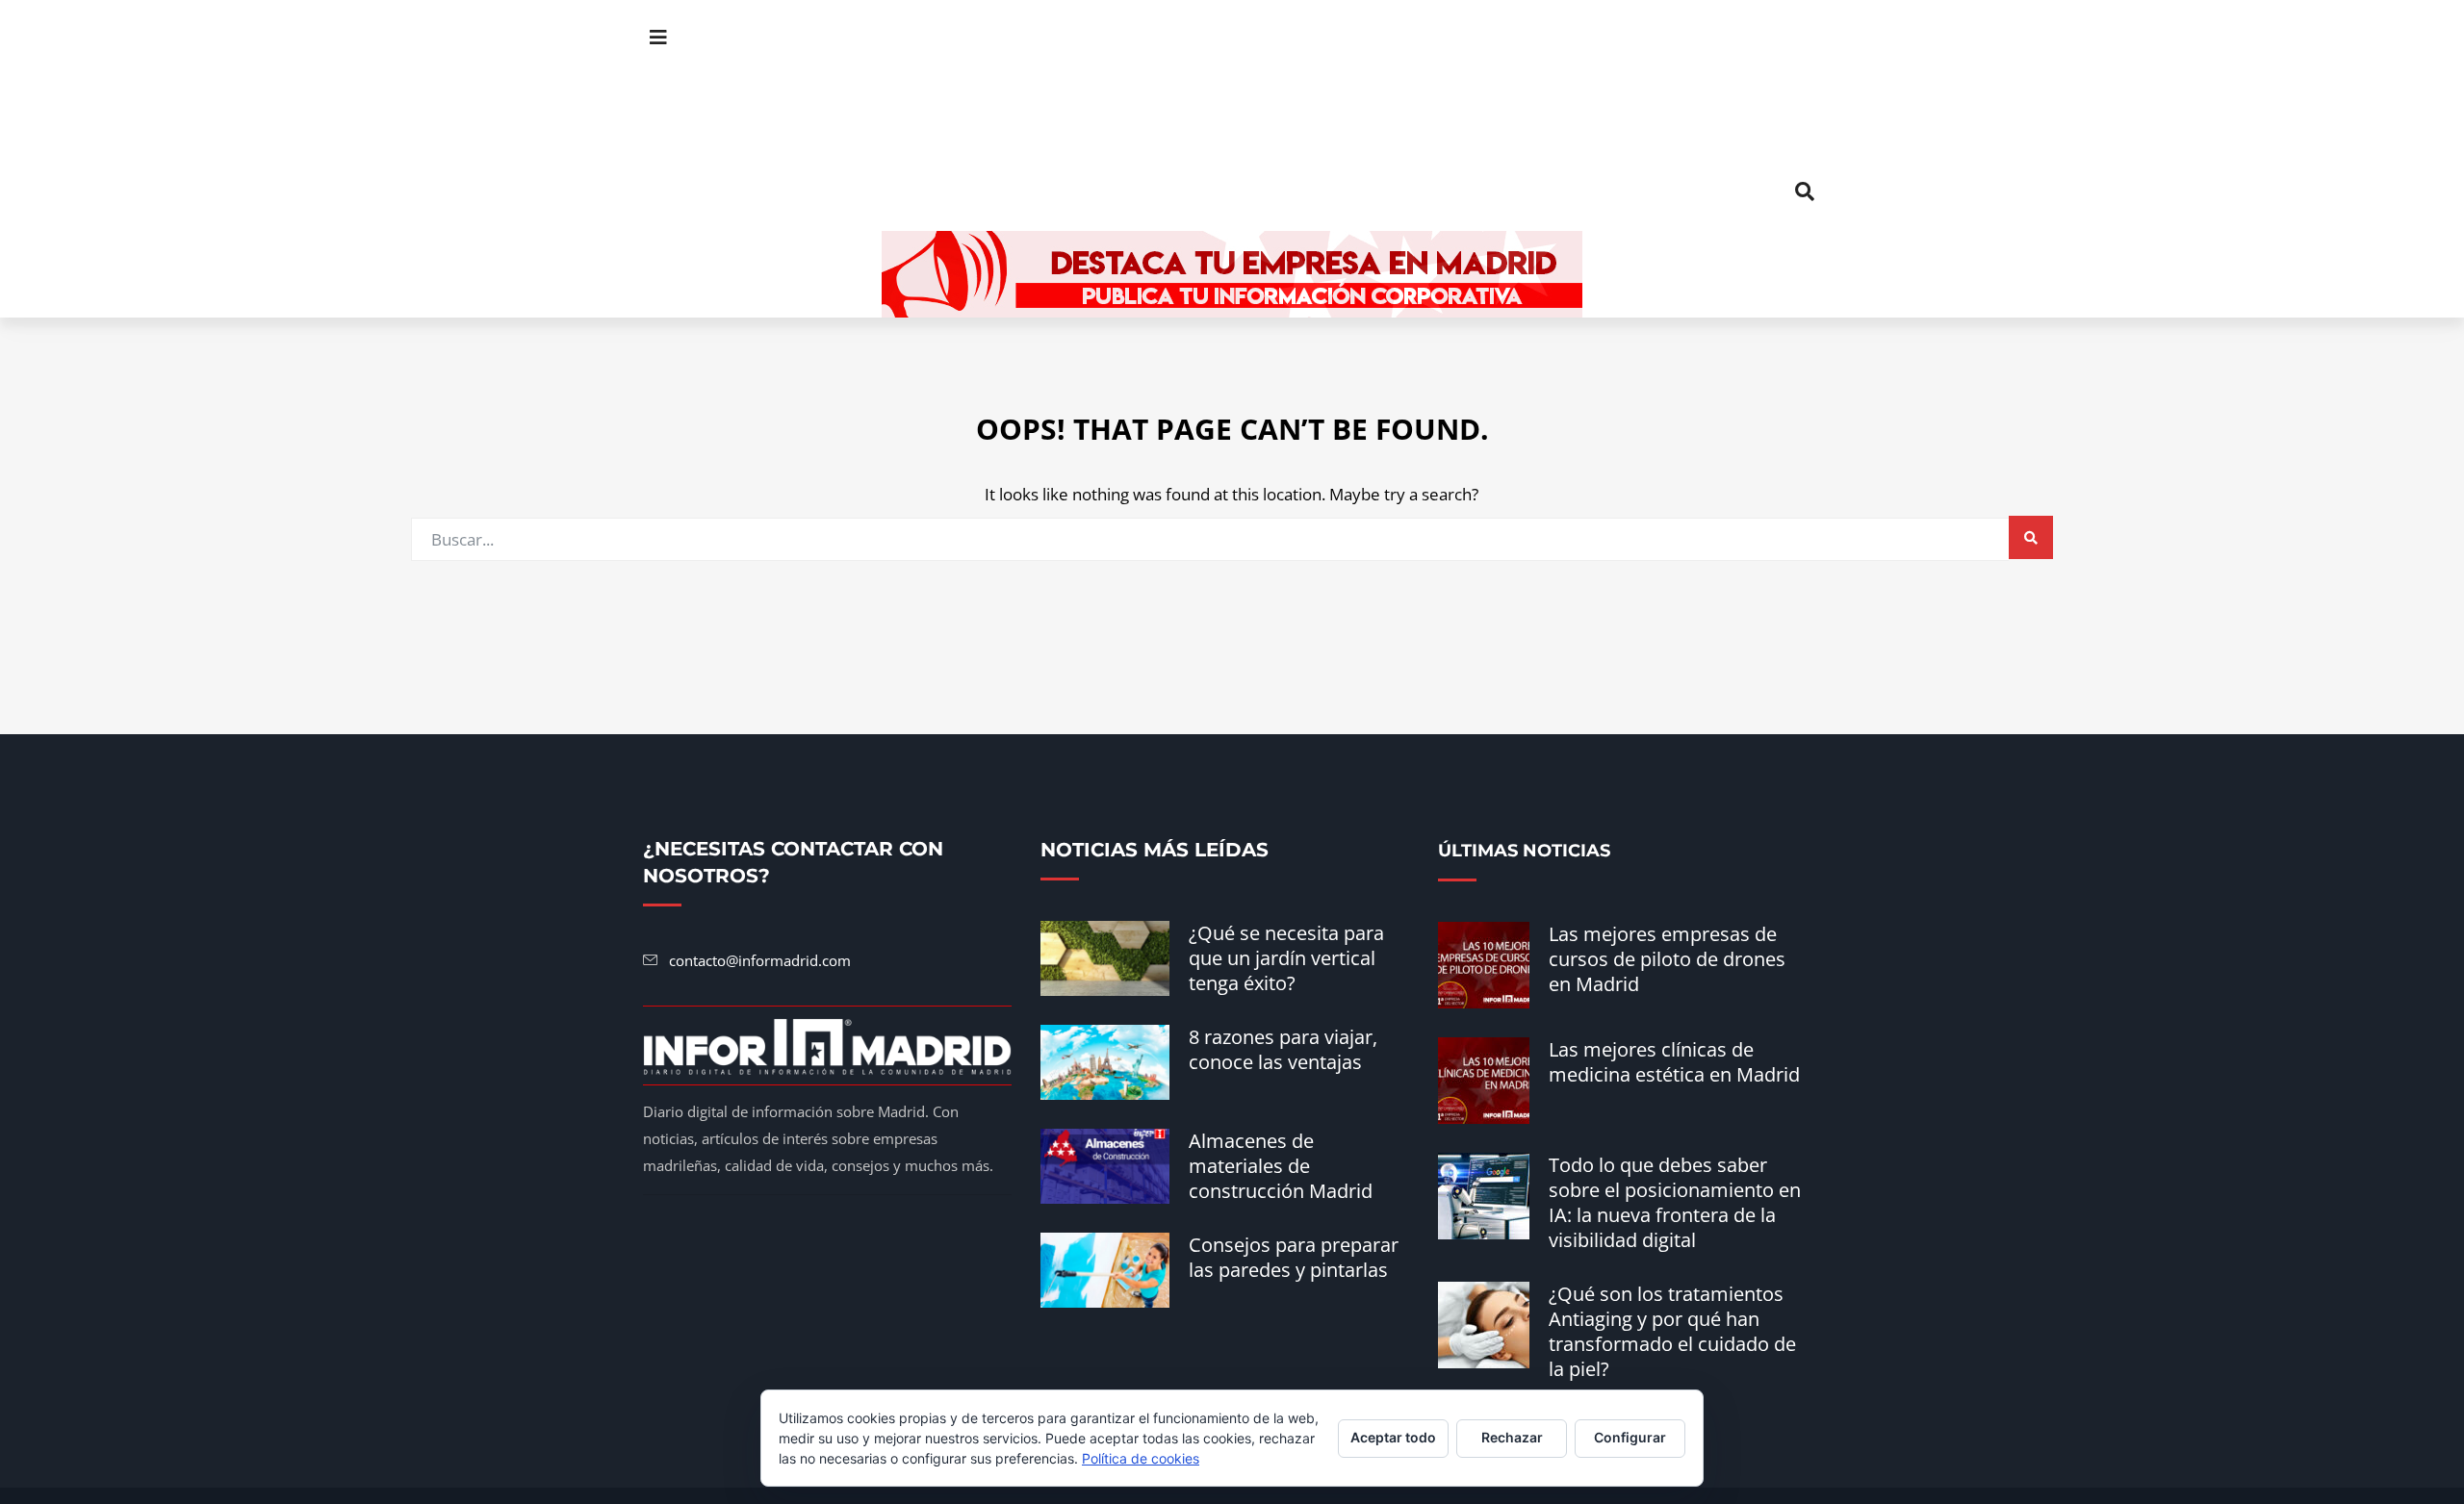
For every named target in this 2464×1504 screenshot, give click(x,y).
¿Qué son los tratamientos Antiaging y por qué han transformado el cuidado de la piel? (1672, 1331)
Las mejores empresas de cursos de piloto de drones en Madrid (1667, 959)
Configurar (1630, 1437)
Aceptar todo (1393, 1437)
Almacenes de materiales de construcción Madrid (1281, 1166)
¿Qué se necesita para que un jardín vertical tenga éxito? (1286, 958)
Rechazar (1512, 1437)
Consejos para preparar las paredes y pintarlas (1294, 1257)
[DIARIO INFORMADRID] (1232, 115)
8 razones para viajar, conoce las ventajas (1283, 1049)
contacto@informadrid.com (760, 960)
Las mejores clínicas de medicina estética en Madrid (1674, 1062)
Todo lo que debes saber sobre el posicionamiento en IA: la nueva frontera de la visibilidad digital (1675, 1202)
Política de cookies (1141, 1458)
